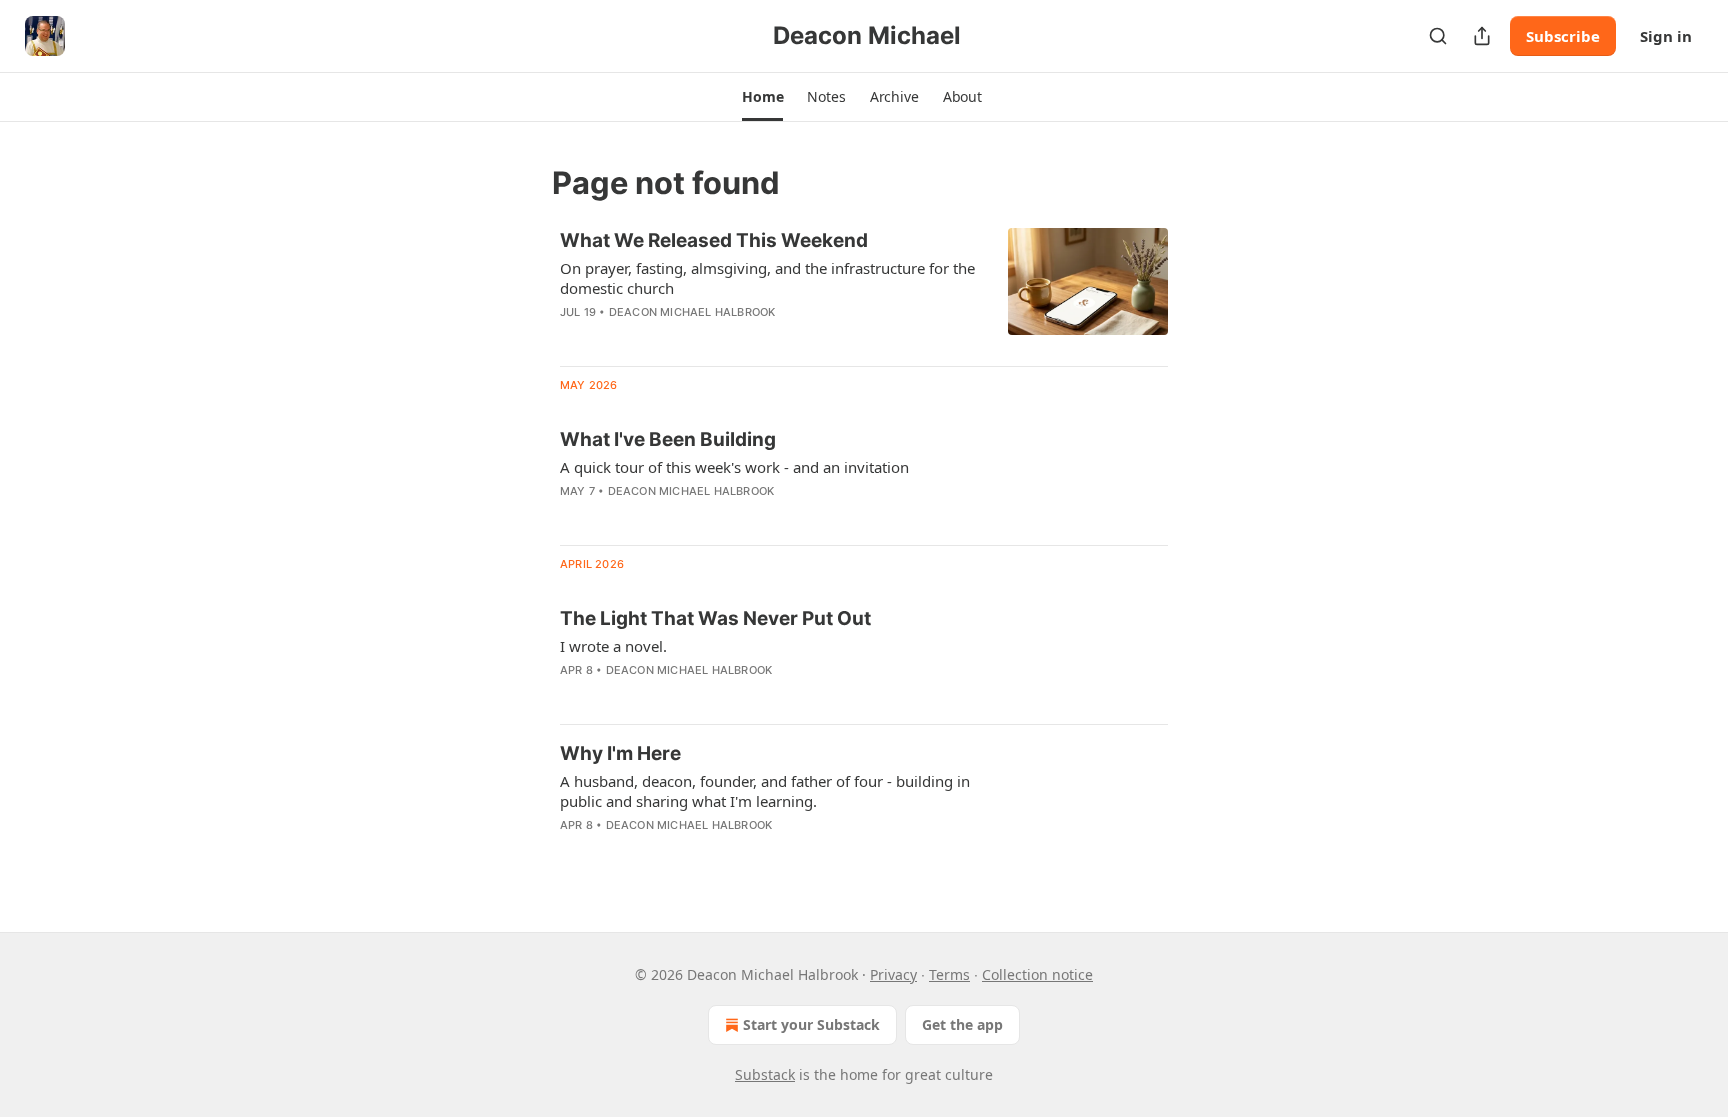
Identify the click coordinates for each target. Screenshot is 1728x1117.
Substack (765, 1074)
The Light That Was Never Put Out (715, 618)
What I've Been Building (668, 439)
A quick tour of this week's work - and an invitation (734, 467)
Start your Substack (811, 1024)
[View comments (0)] (710, 338)
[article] (864, 289)
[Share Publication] (1482, 36)
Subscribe (1563, 36)
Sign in (1666, 36)
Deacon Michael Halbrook (692, 312)
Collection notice (1037, 974)
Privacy (893, 974)
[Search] (1438, 36)
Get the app (962, 1024)
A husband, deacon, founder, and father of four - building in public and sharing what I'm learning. (765, 791)
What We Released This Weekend (714, 240)
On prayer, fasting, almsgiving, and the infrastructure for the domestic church (767, 278)
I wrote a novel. (613, 646)
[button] (762, 97)
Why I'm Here (620, 753)
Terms (949, 974)
